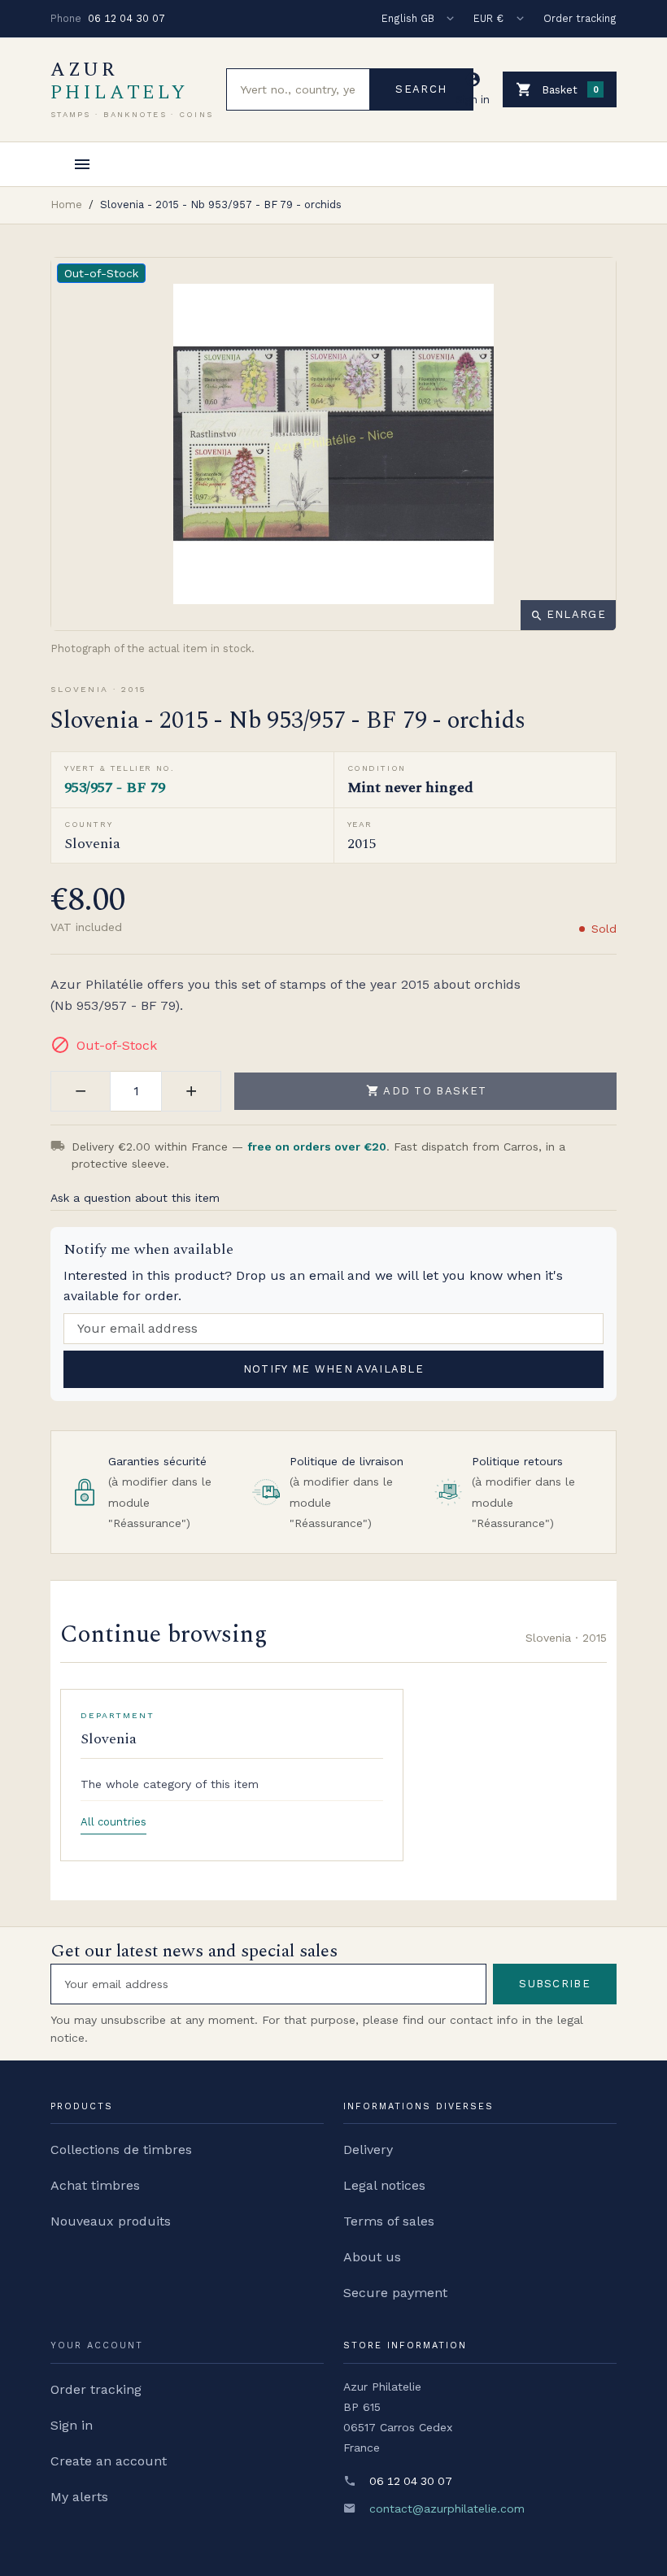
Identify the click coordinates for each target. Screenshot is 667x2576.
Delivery (368, 2150)
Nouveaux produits (111, 2221)
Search (421, 89)
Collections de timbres (121, 2150)
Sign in (72, 2425)
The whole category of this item (170, 1784)
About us (372, 2257)
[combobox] (298, 89)
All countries (113, 1822)
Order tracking (580, 18)
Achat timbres (95, 2185)
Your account (97, 2345)
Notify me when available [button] (333, 1369)
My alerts (79, 2497)
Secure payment (395, 2293)
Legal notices (384, 2185)
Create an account (109, 2461)
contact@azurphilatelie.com (447, 2509)
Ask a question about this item (135, 1198)
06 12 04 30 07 (126, 18)
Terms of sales (389, 2221)
